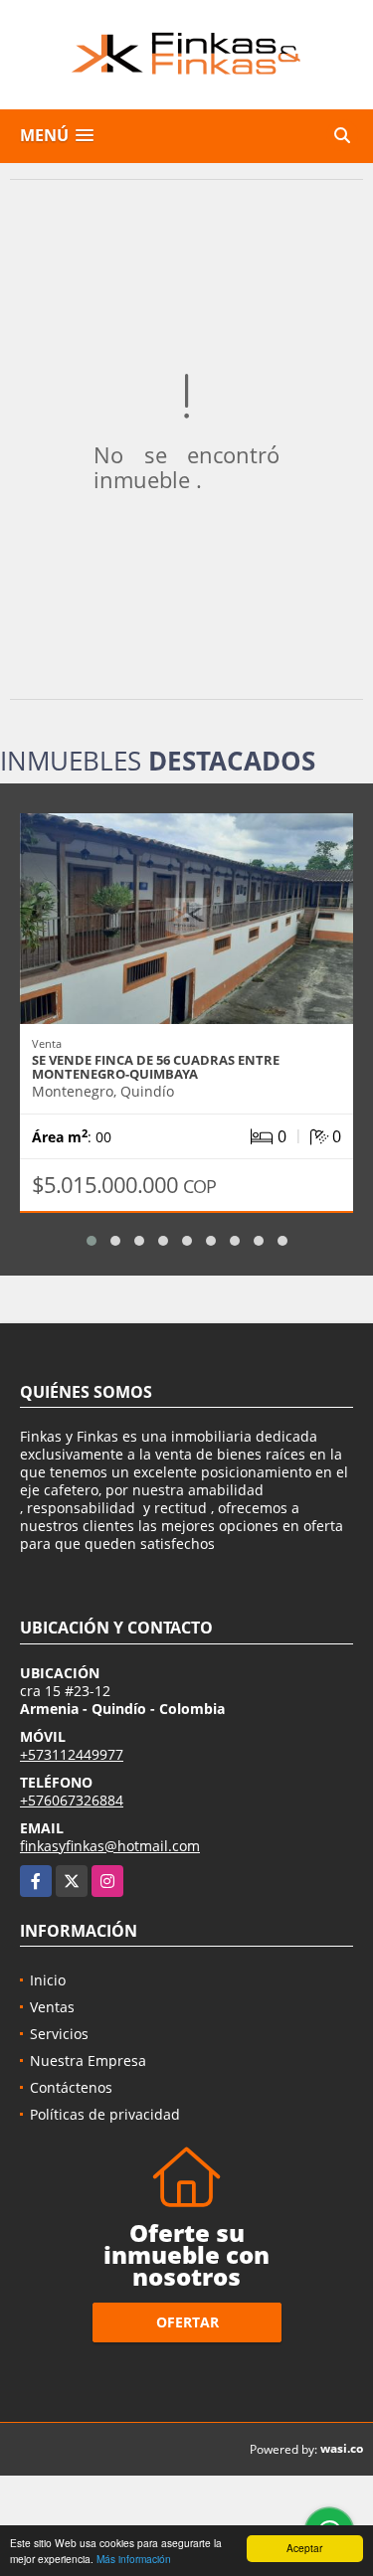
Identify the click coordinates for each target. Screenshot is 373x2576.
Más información (134, 2559)
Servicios (59, 2034)
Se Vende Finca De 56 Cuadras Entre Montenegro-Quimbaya (156, 1067)
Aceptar (304, 2548)
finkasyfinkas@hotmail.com (110, 1846)
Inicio (48, 1980)
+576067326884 (72, 1800)
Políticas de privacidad (105, 2114)
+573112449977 (72, 1754)
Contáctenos (71, 2087)
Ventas (52, 2007)
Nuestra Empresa (88, 2061)
